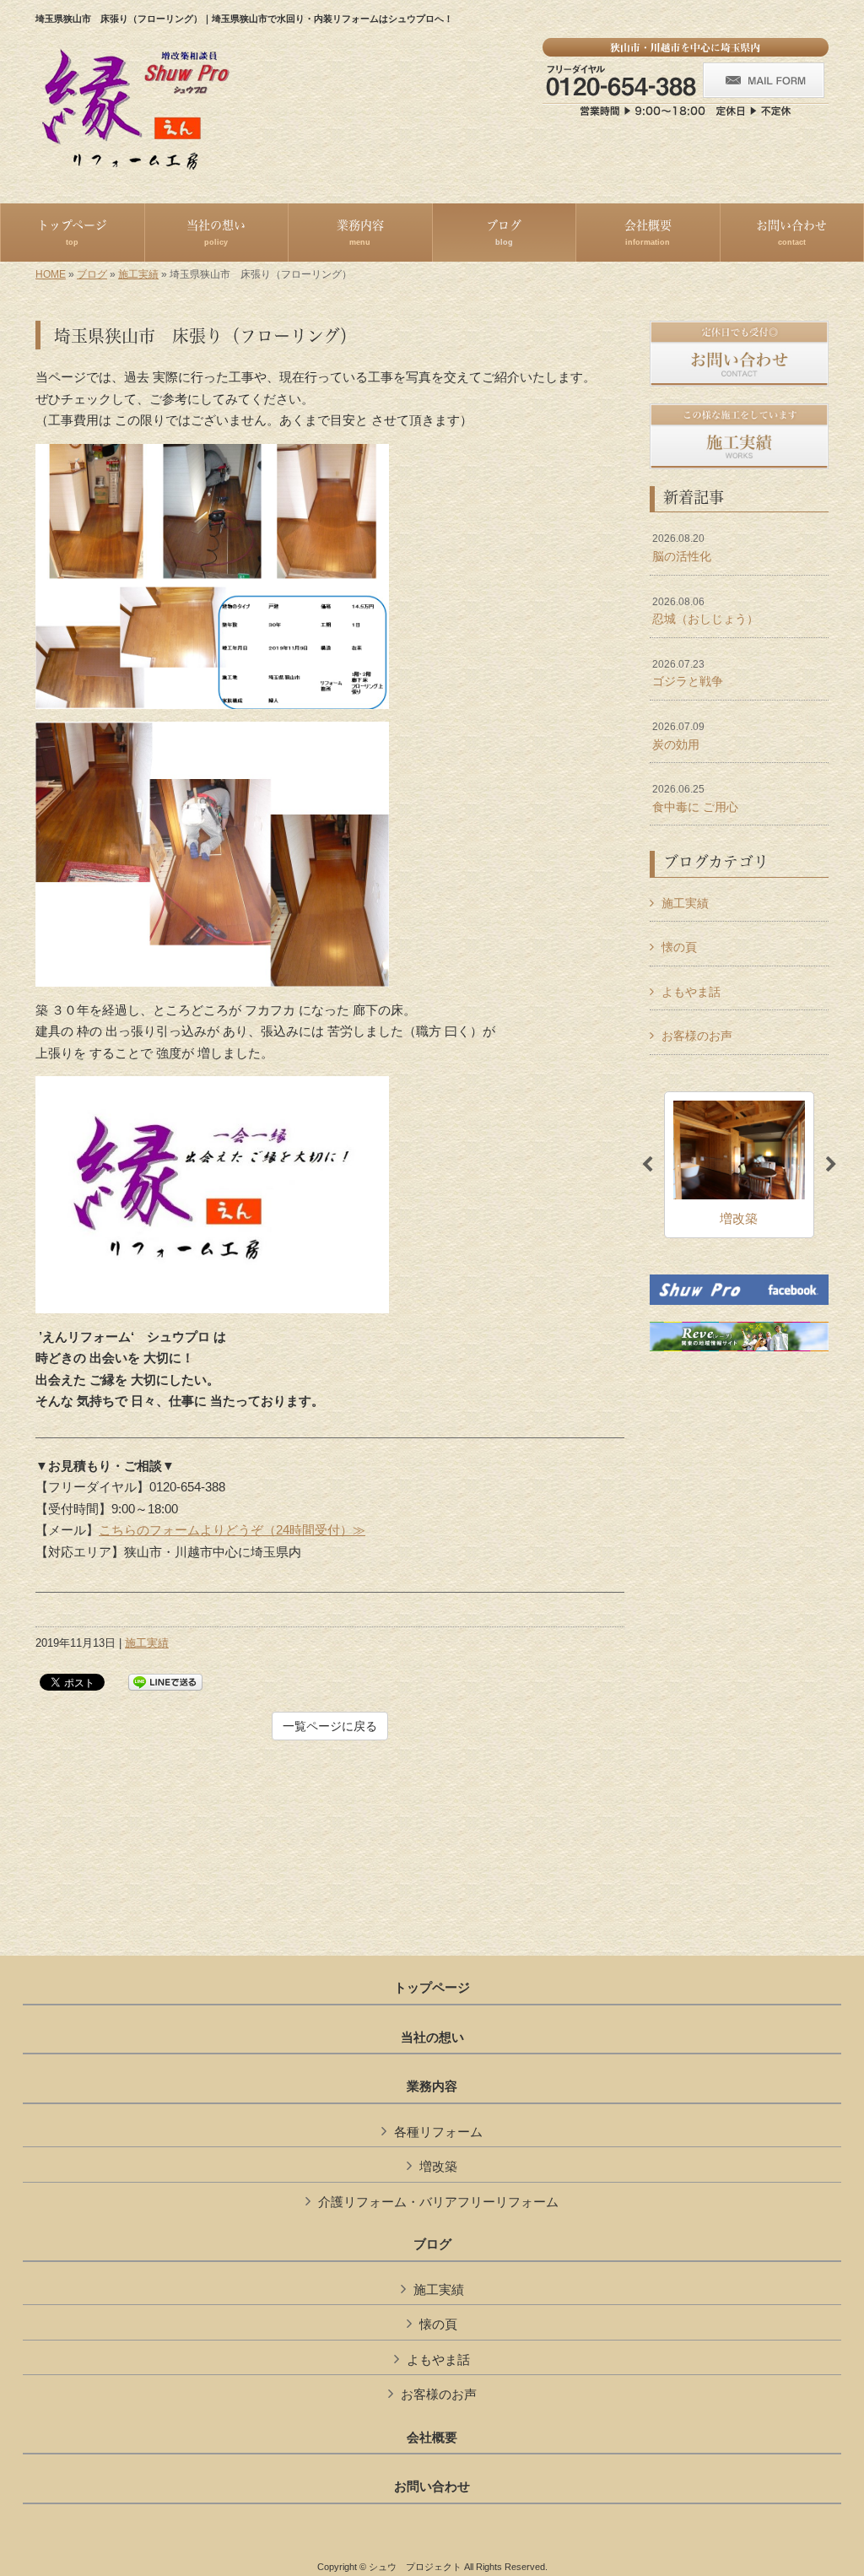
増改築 (438, 2166)
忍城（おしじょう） (705, 611)
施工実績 (138, 274)
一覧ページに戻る (330, 1726)
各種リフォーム (438, 2132)
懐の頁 (679, 947)
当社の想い (432, 2038)
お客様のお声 (697, 1036)
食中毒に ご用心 (695, 798)
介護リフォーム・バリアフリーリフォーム (438, 2202)
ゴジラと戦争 (688, 674)
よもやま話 (691, 992)
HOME (51, 274)
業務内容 (432, 2086)
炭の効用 (678, 736)
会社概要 (432, 2438)
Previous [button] (647, 1165)
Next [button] (831, 1165)
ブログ (92, 274)
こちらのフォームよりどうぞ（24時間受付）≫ (232, 1530)
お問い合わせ (432, 2487)
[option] (739, 1165)
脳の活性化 (682, 548)
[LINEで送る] (165, 1681)
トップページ (432, 1988)
